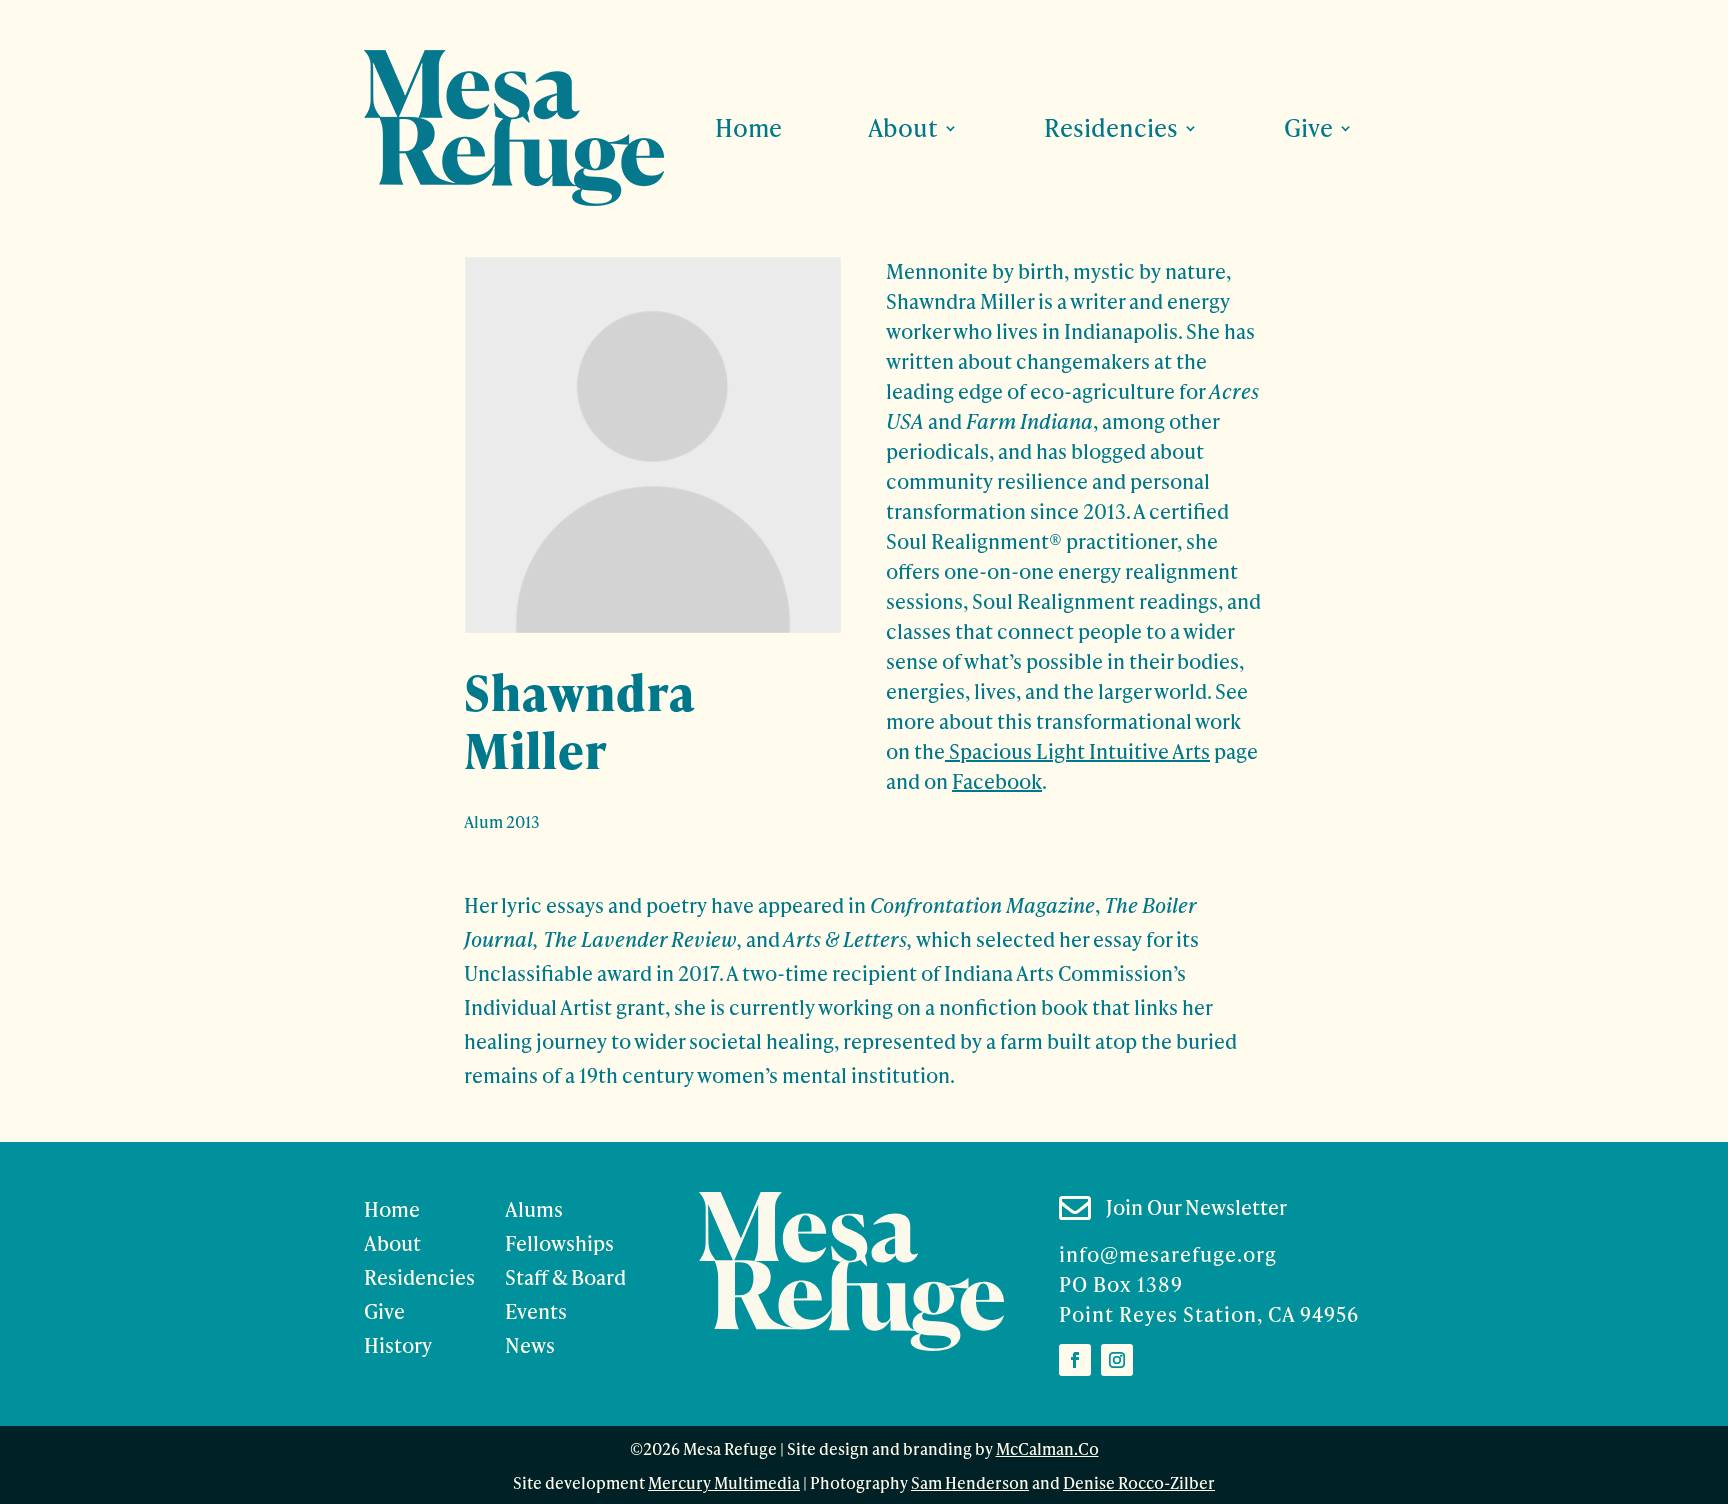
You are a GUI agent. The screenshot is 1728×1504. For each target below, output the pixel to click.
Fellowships (559, 1243)
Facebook (997, 781)
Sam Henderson (970, 1482)
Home (748, 127)
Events (536, 1311)
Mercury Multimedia (724, 1482)
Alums (534, 1209)
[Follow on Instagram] (1117, 1360)
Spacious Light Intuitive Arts (1077, 751)
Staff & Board (565, 1277)
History (398, 1345)
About (392, 1243)
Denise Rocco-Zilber (1139, 1482)
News (530, 1345)
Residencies (419, 1277)
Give (384, 1311)
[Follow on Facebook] (1075, 1360)
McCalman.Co (1047, 1448)
